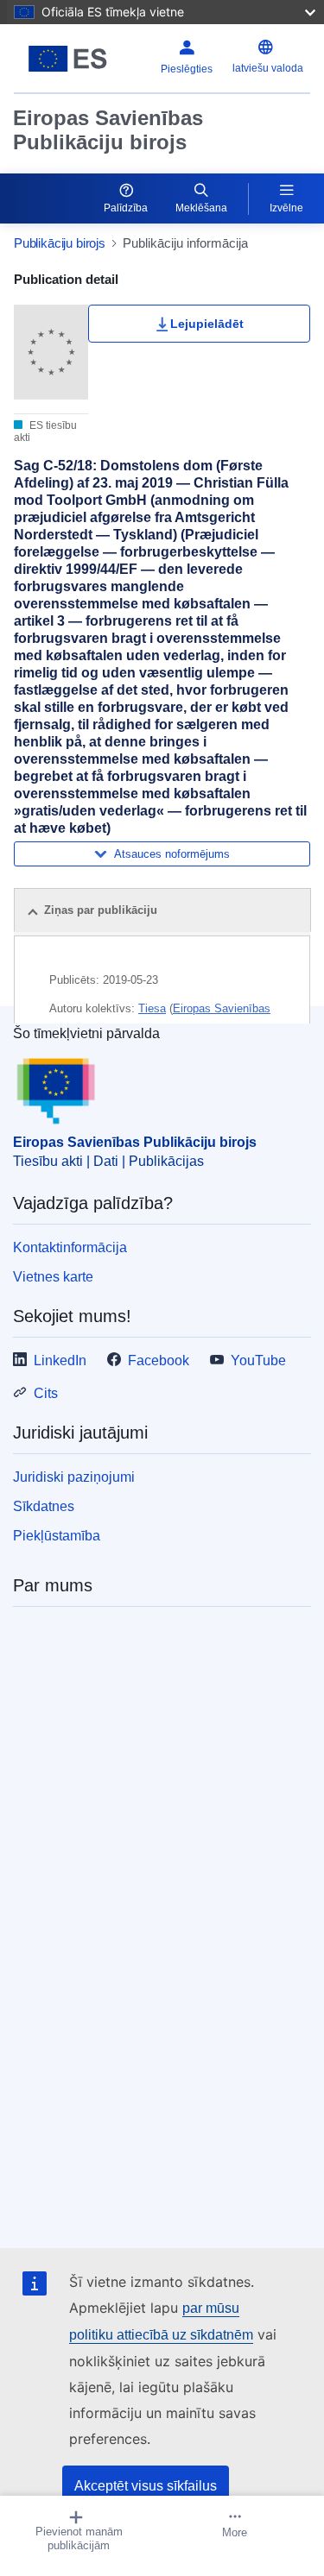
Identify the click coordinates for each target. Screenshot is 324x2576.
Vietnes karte (53, 1277)
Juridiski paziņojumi (74, 1477)
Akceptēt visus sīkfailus (146, 2486)
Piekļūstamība (57, 1536)
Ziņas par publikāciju (101, 910)
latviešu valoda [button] (268, 68)
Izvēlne (286, 208)
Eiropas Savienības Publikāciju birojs (108, 130)
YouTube (258, 1360)
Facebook (159, 1360)
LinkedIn (60, 1360)
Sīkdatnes (44, 1506)
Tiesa (152, 1008)
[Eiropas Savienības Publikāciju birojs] (68, 59)
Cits (46, 1393)
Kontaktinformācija (70, 1247)
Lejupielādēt (207, 324)
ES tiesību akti (45, 431)
